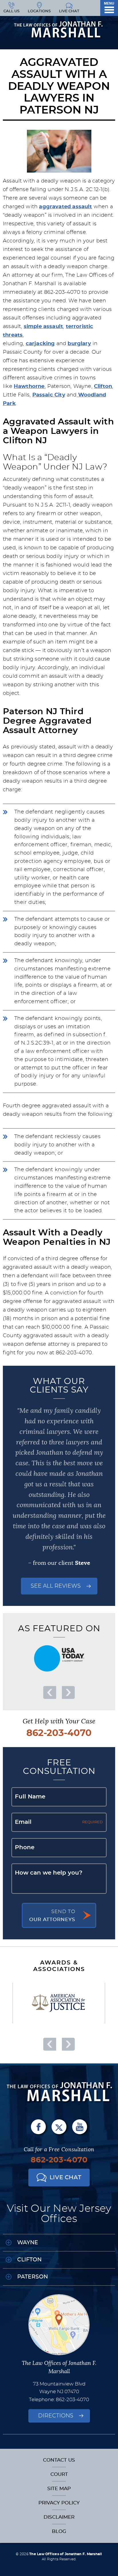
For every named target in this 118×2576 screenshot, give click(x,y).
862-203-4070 (59, 1733)
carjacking (40, 344)
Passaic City (49, 395)
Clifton (103, 386)
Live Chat (69, 11)
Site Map (59, 2489)
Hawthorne (29, 386)
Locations (39, 11)
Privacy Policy (59, 2503)
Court (59, 2474)
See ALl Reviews (56, 1586)
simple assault (44, 327)
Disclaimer (59, 2517)
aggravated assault (65, 207)
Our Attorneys (52, 1916)
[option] (59, 1658)
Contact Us (59, 2460)
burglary (79, 344)
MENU (109, 3)
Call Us (11, 11)
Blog (59, 2531)
